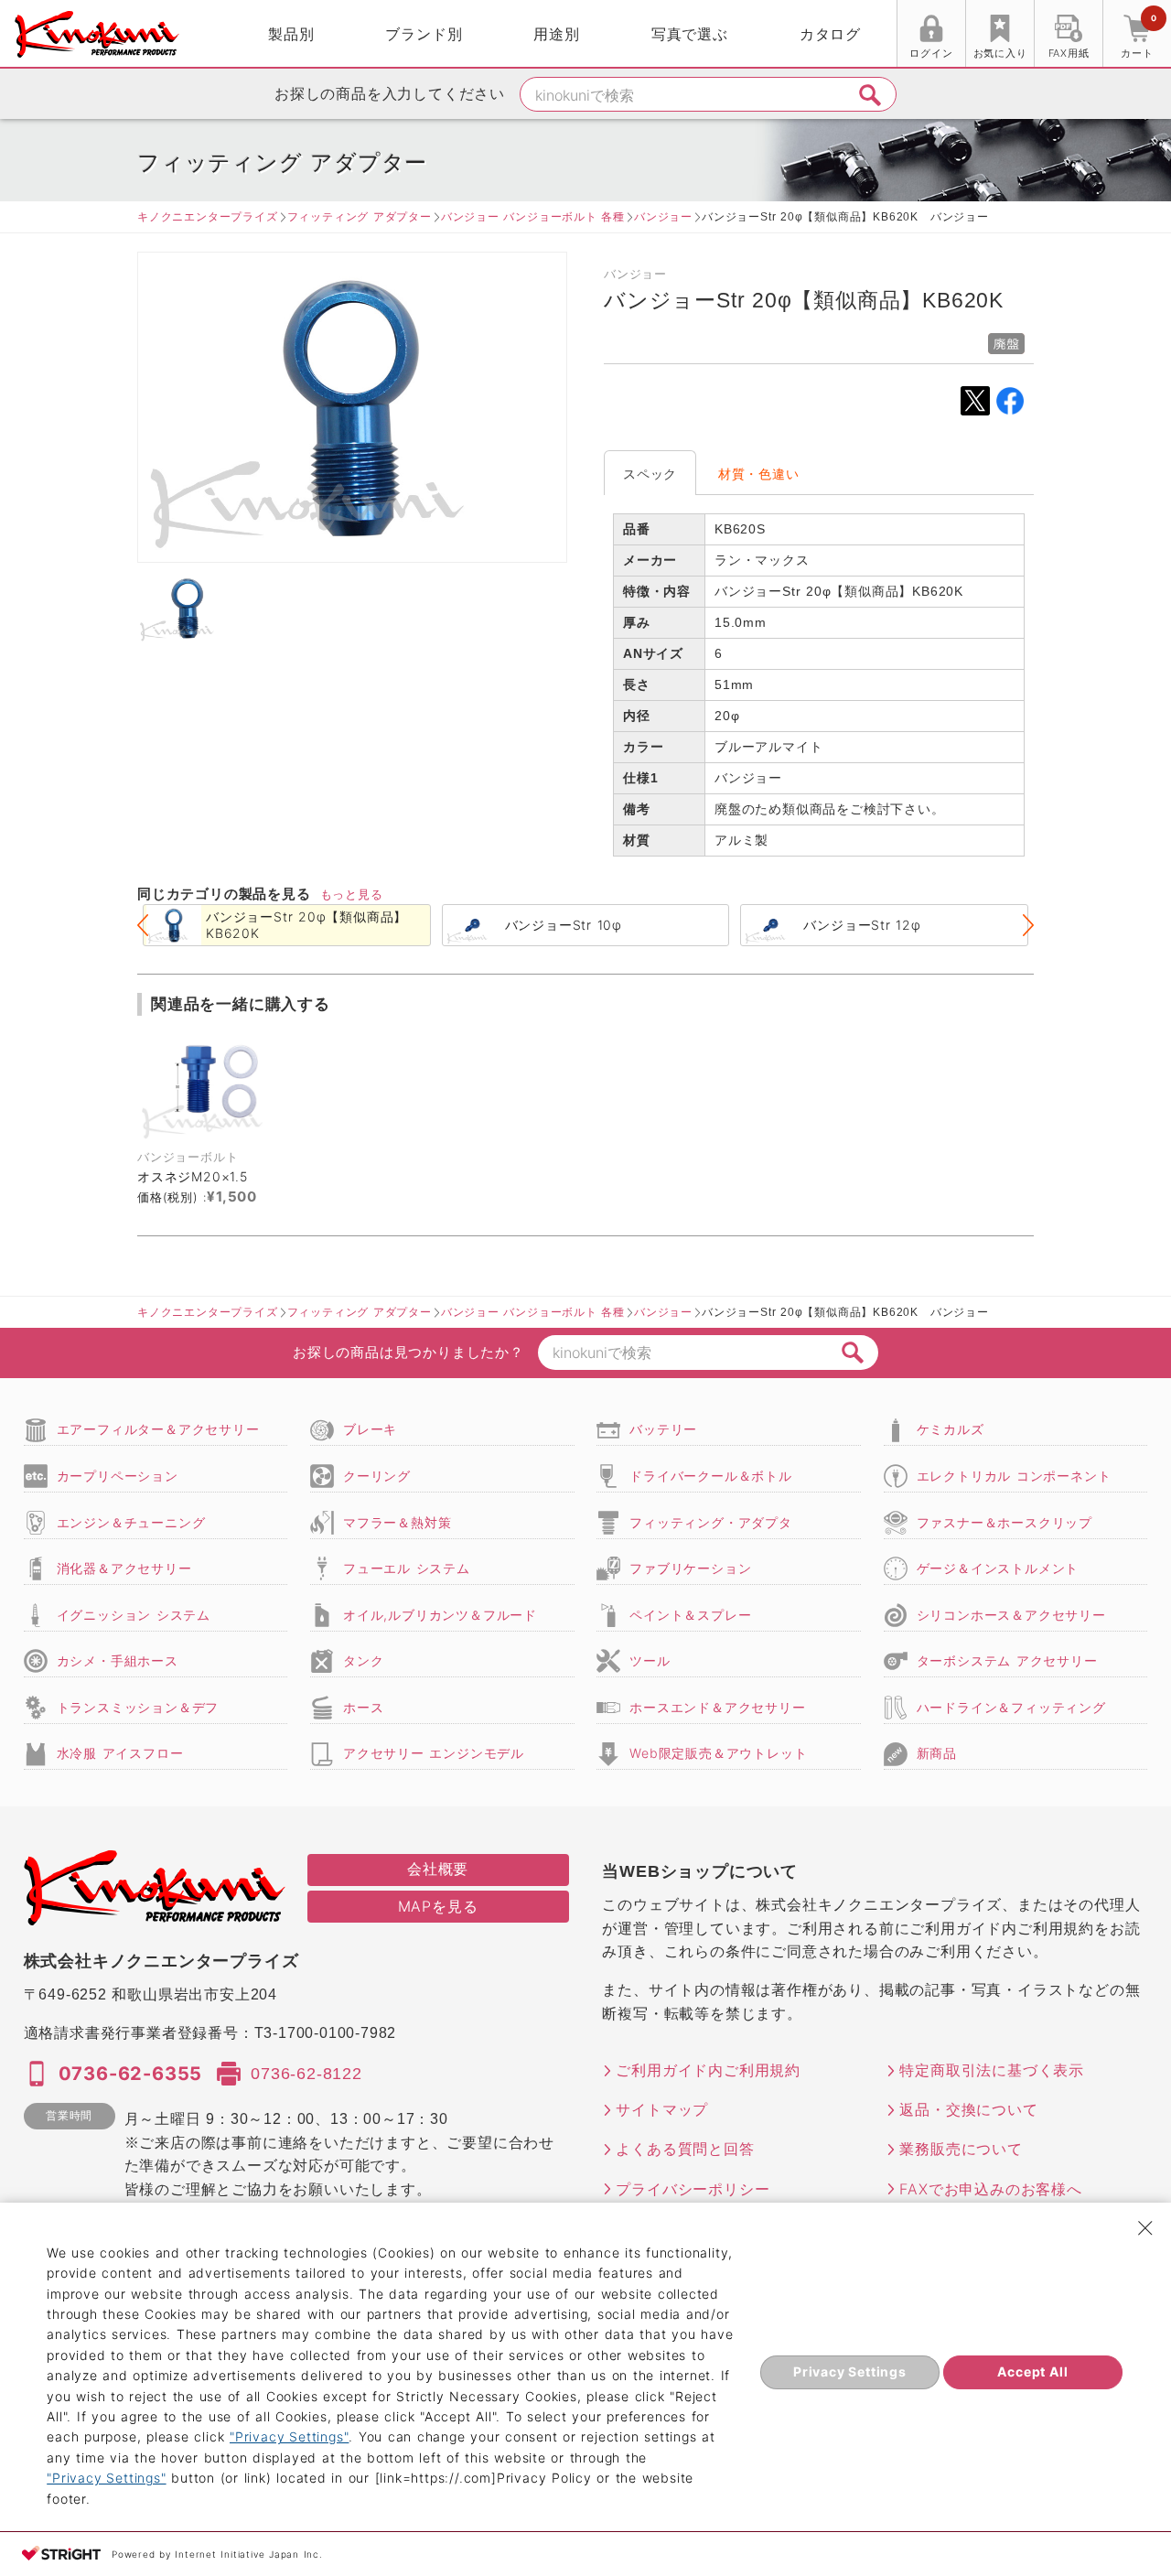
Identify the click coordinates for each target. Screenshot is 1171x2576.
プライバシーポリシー (693, 2189)
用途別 (556, 34)
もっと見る (352, 894)
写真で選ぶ (690, 34)
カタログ (830, 34)
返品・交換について (968, 2109)
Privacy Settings (850, 2371)
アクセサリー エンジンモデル (434, 1753)
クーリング (377, 1476)
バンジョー (663, 216)
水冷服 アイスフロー (120, 1753)
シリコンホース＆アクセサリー (1011, 1615)
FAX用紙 (1069, 53)
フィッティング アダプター (360, 216)
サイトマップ (662, 2109)
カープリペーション (118, 1476)
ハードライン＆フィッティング (1011, 1707)
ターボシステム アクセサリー (1007, 1660)
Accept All (1032, 2371)
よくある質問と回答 (685, 2149)
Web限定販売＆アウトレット (718, 1753)
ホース (363, 1707)
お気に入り (1000, 53)
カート (1138, 36)
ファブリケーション (690, 1568)
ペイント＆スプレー (690, 1615)
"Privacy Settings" (289, 2436)
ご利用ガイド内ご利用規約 (708, 2070)
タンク (363, 1660)
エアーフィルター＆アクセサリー (158, 1429)
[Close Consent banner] (1145, 2228)
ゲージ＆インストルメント (998, 1568)
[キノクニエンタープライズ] (97, 34)
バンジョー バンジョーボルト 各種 (533, 216)
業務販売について (961, 2149)
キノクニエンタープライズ (208, 216)
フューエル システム (407, 1568)
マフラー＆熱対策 (397, 1522)
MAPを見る (438, 1906)
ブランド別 (424, 34)
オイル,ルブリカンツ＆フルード (440, 1615)
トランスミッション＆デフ (138, 1707)
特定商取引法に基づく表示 (992, 2070)
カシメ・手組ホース (118, 1660)
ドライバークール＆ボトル (711, 1476)
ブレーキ (370, 1429)
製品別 (291, 34)
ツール (650, 1660)
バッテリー (663, 1429)
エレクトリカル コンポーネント (1014, 1476)
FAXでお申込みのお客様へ (990, 2189)
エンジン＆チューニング (131, 1522)
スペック (650, 474)
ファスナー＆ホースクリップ (1004, 1522)
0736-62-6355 (131, 2074)
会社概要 (438, 1869)
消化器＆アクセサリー (124, 1568)
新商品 (937, 1753)
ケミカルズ (951, 1429)
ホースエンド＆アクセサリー (717, 1707)
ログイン (931, 53)
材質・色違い (759, 474)
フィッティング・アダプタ (711, 1522)
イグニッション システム (134, 1615)
